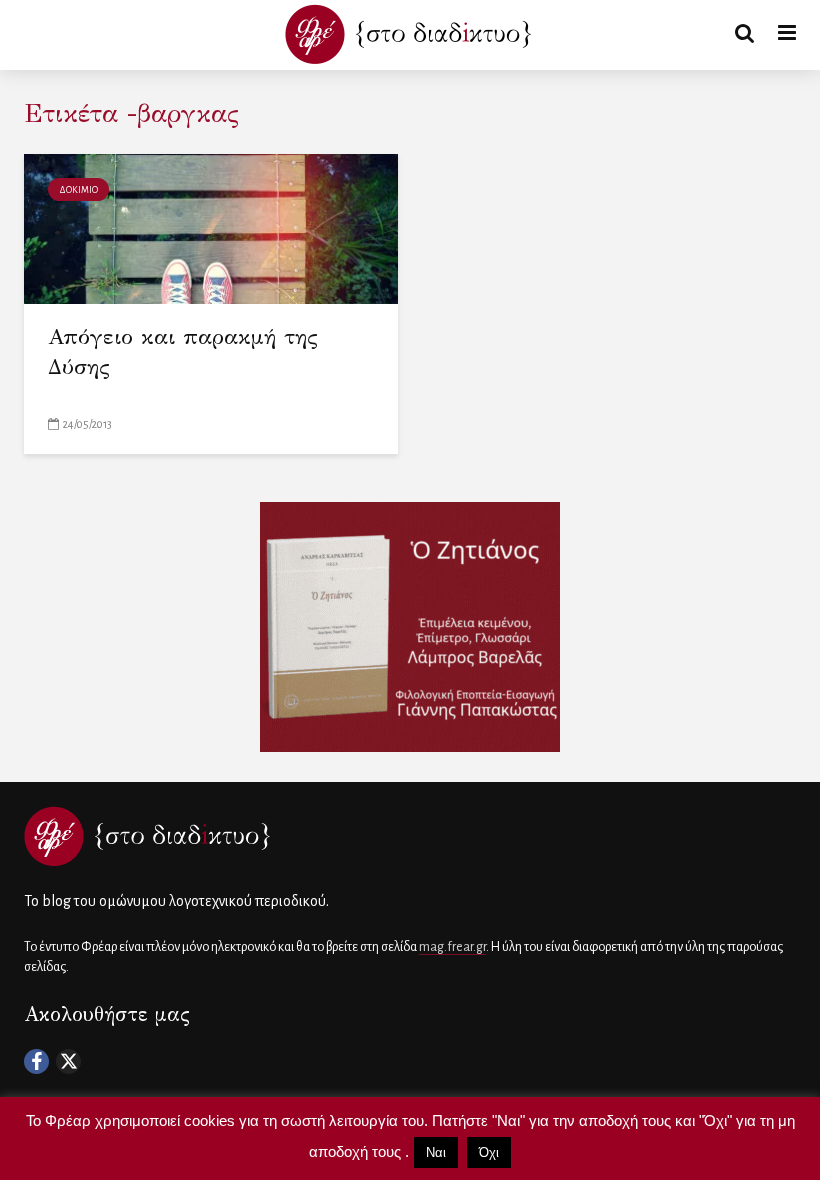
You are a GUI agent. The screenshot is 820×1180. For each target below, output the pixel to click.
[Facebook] (36, 1061)
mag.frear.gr (452, 947)
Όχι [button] (489, 1152)
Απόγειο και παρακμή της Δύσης (183, 351)
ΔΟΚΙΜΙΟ (78, 190)
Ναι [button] (436, 1152)
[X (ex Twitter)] (68, 1061)
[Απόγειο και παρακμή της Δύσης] (211, 228)
